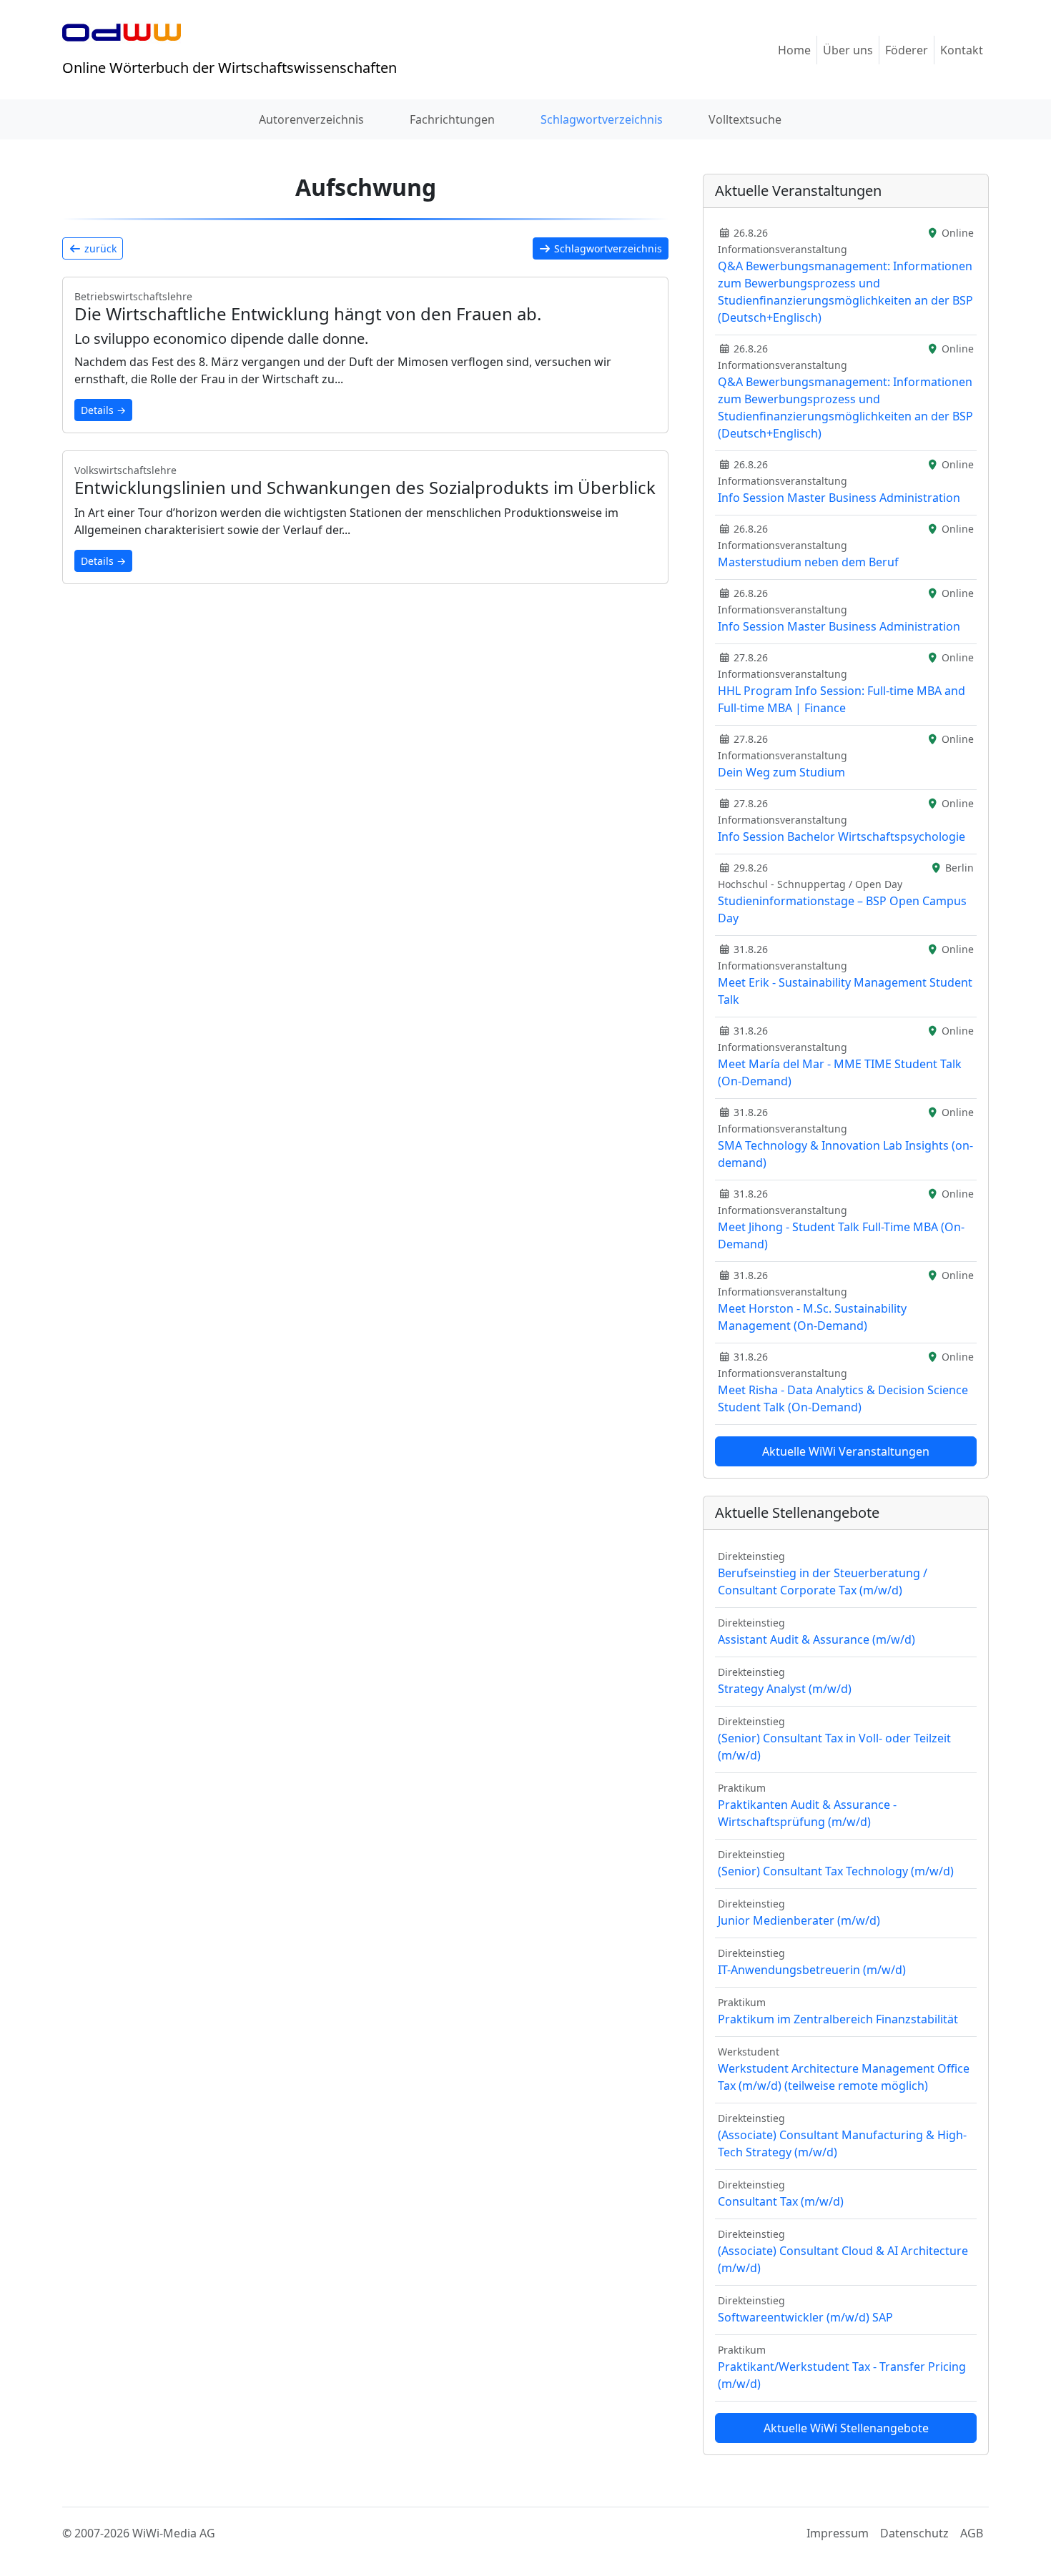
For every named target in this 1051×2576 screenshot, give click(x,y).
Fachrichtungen (452, 119)
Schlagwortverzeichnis (602, 119)
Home (794, 50)
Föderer (907, 50)
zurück (99, 248)
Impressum (838, 2533)
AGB (972, 2533)
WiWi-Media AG (174, 2533)
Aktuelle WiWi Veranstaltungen (846, 1451)
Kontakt (962, 50)
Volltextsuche (745, 119)
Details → (103, 410)
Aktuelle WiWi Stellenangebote (846, 2428)
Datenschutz (914, 2533)
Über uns (848, 50)
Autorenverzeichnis (311, 119)
